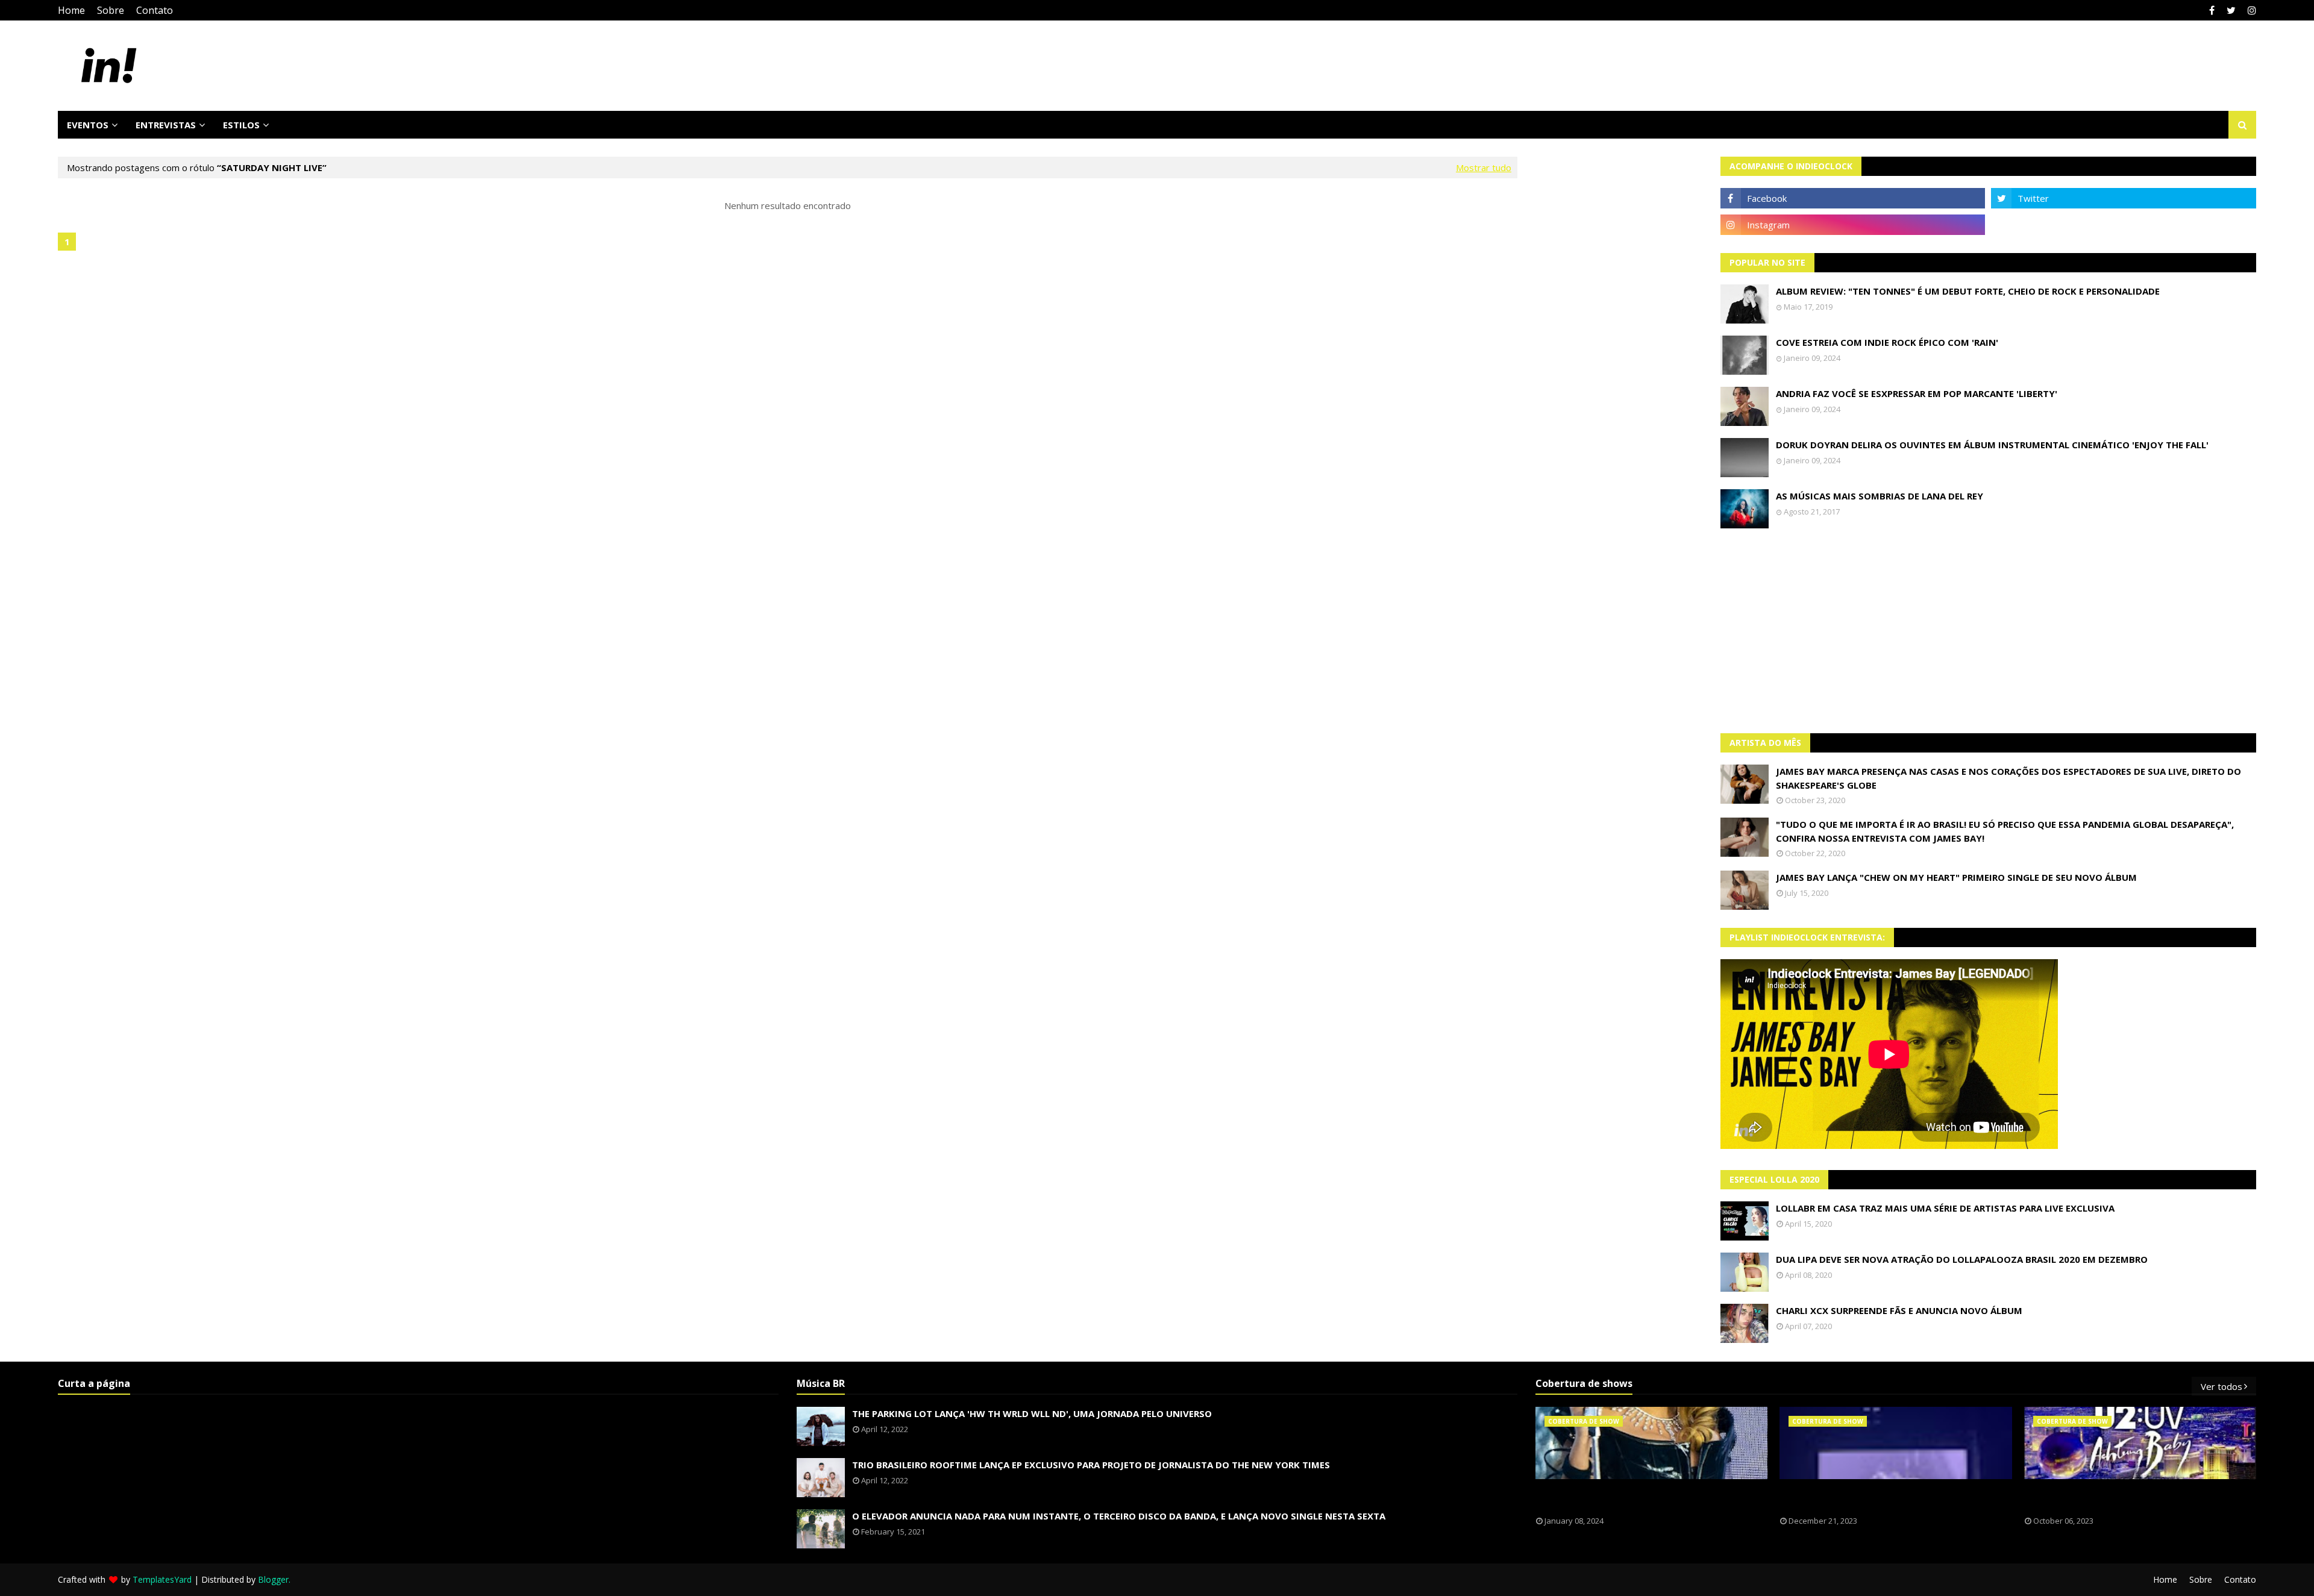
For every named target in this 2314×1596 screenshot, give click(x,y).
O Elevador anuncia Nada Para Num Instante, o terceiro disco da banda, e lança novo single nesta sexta (1119, 1516)
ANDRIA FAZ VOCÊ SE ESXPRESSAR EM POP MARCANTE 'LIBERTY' (1917, 393)
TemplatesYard (162, 1579)
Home (71, 10)
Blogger (273, 1579)
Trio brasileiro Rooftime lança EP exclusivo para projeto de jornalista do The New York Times (1091, 1465)
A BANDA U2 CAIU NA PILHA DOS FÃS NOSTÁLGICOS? (2111, 1498)
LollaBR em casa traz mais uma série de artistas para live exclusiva (1945, 1208)
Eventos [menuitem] (88, 125)
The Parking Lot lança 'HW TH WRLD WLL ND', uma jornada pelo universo (1032, 1413)
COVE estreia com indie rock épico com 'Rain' (1887, 342)
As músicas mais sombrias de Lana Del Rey (1880, 496)
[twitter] (2231, 10)
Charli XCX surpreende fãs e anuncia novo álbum (1899, 1310)
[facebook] (2212, 10)
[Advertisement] (1989, 631)
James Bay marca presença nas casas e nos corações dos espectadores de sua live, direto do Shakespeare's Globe (2008, 778)
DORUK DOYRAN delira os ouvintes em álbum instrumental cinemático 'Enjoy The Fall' (1992, 445)
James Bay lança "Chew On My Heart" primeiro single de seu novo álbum (1956, 877)
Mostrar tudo (1484, 167)
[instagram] (2250, 10)
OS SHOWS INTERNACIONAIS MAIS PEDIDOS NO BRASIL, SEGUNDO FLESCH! (1647, 1498)
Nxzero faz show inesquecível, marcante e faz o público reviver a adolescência (1893, 1498)
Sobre (111, 10)
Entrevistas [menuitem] (166, 125)
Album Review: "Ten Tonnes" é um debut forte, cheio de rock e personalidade (1968, 291)
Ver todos (2222, 1386)
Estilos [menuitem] (241, 125)
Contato (155, 10)
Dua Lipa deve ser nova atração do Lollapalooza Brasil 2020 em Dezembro (1962, 1259)
